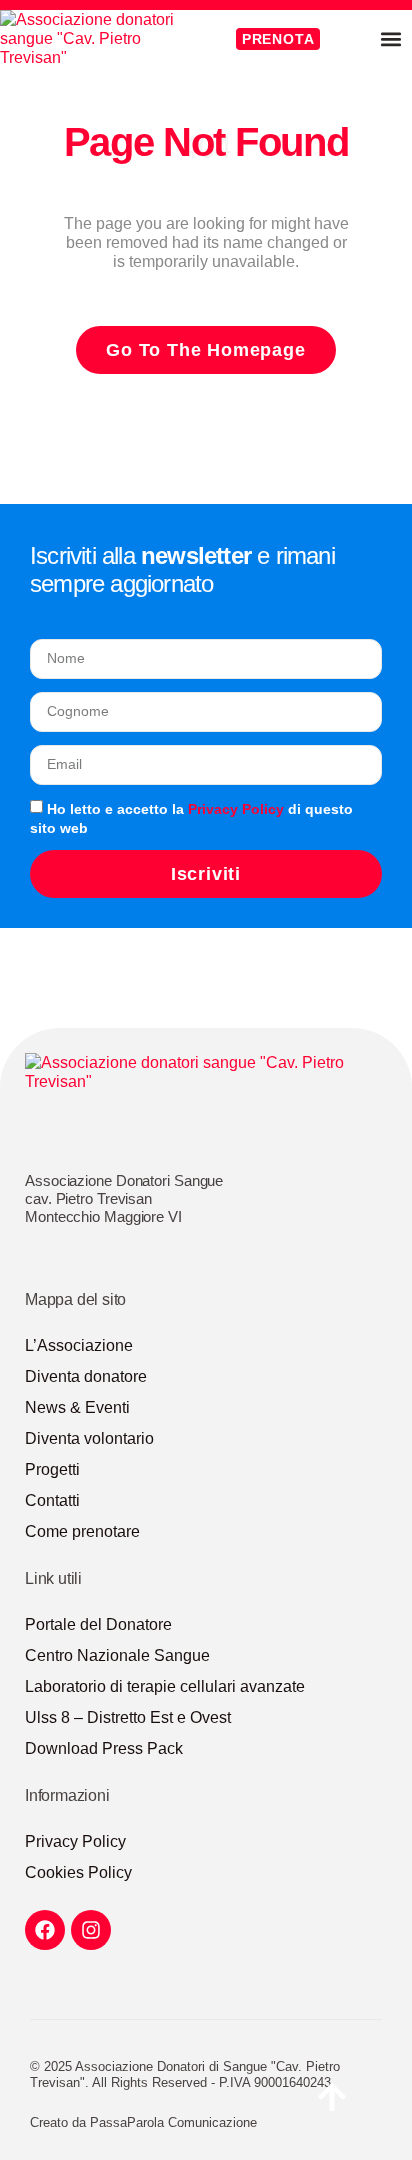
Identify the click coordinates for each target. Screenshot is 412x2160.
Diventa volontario (89, 1438)
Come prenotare (82, 1531)
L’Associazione (79, 1345)
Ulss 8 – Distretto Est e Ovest (128, 1717)
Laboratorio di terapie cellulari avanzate (165, 1686)
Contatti (52, 1500)
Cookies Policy (78, 1872)
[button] (390, 38)
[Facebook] (45, 1930)
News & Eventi (77, 1407)
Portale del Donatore (98, 1624)
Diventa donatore (86, 1376)
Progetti (52, 1469)
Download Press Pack (104, 1748)
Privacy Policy (236, 809)
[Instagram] (91, 1930)
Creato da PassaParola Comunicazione (143, 2122)
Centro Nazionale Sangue (117, 1655)
